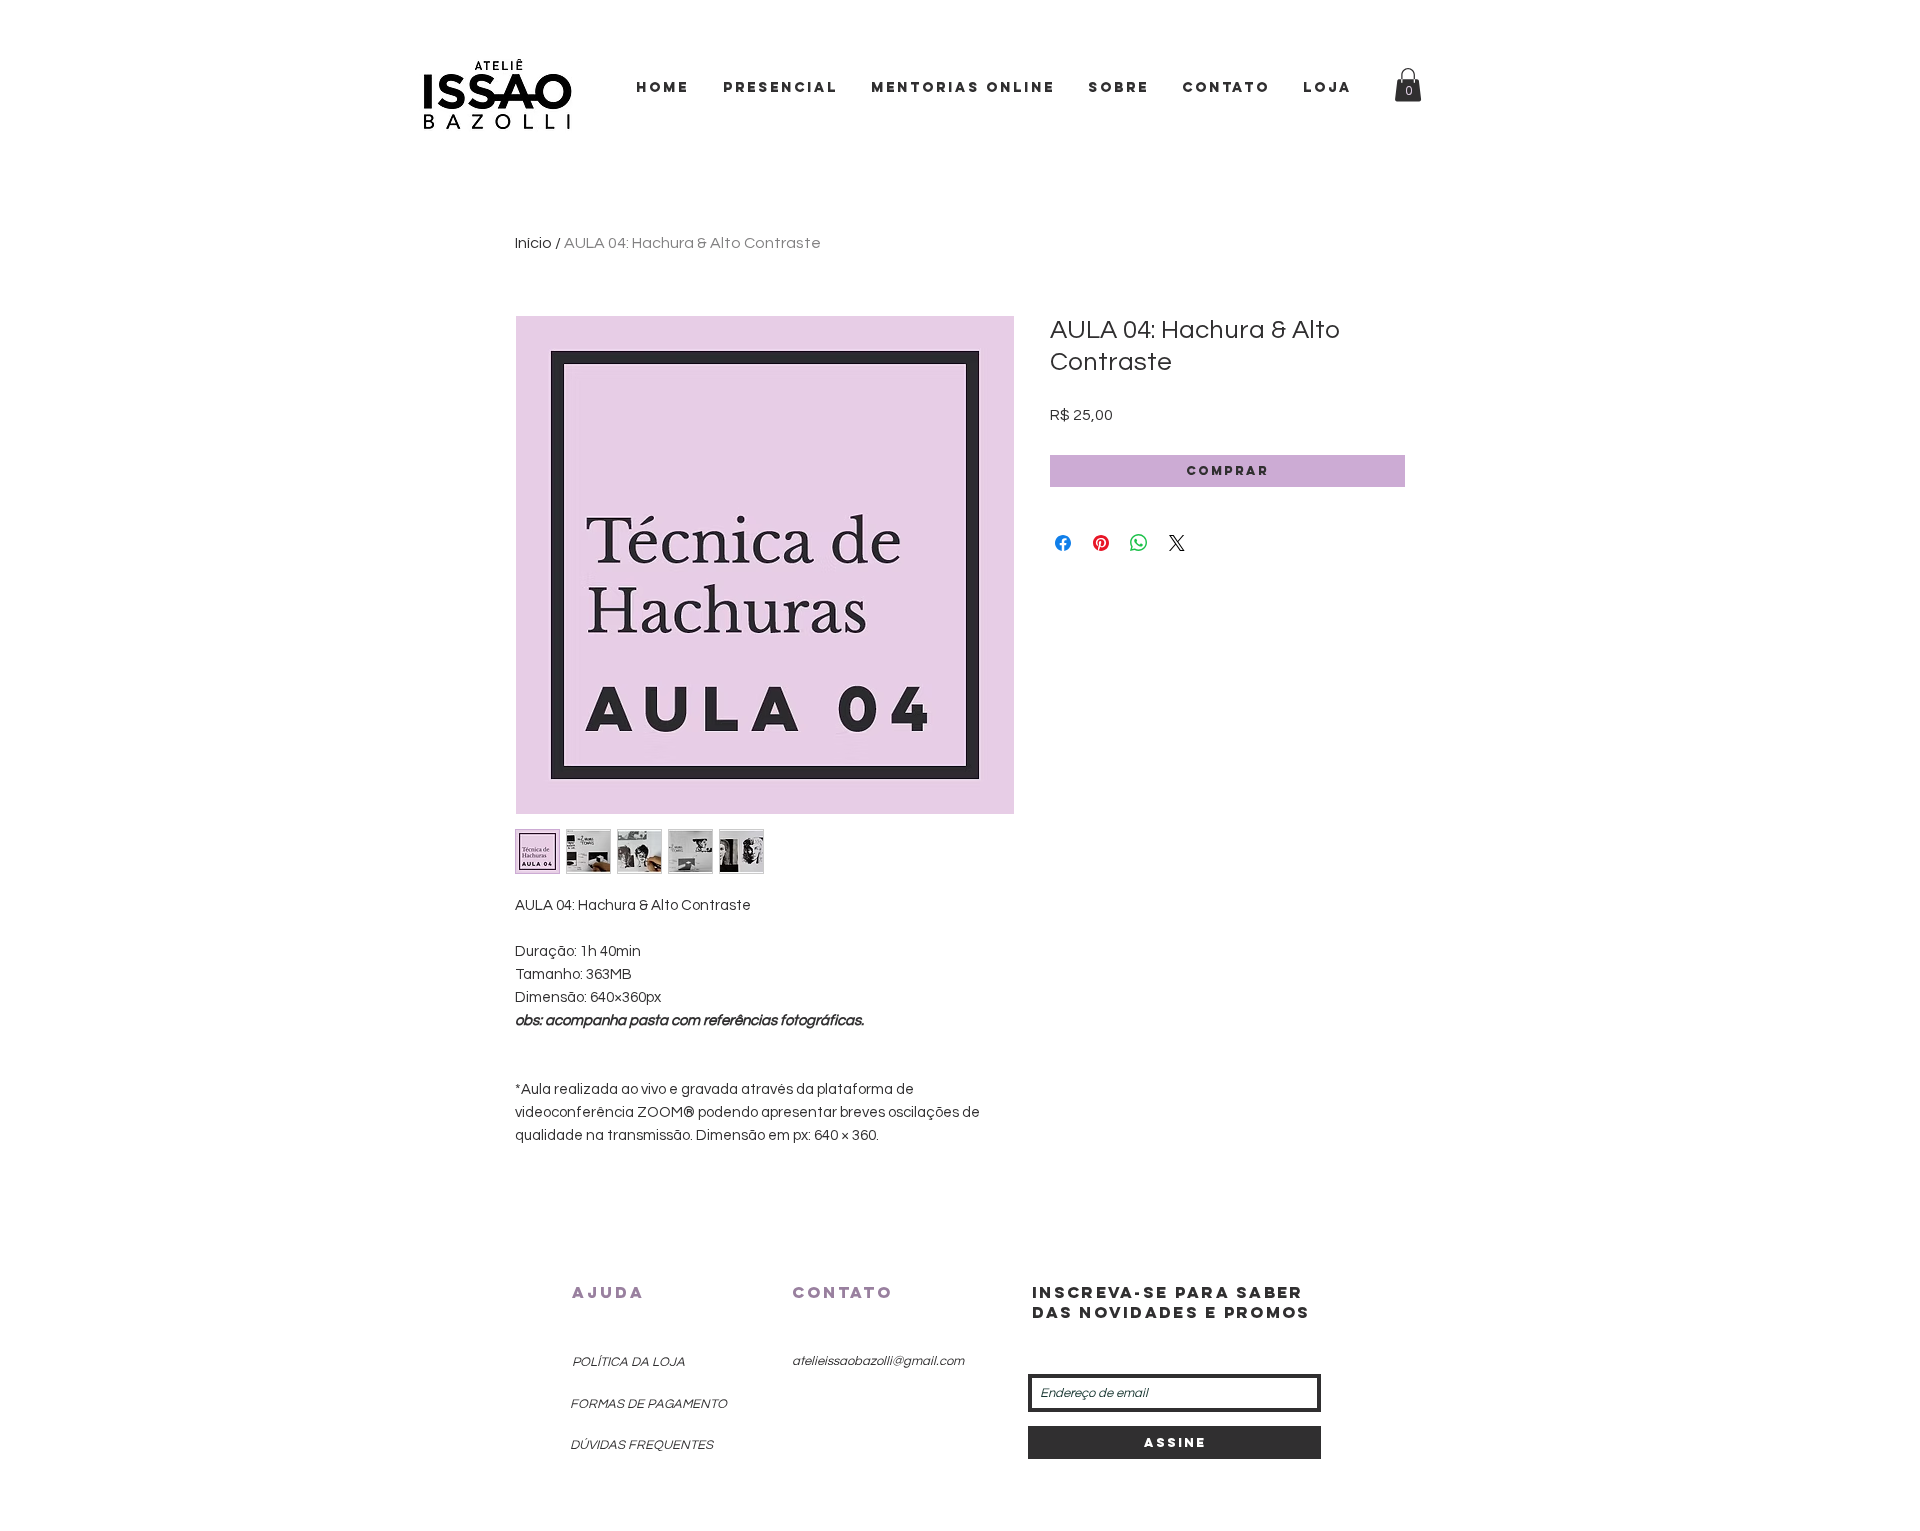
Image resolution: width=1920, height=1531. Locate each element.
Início (533, 243)
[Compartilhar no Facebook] (1063, 543)
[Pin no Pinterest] (1101, 543)
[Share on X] (1177, 543)
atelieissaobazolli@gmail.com (878, 1361)
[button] (1408, 84)
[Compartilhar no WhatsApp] (1139, 543)
